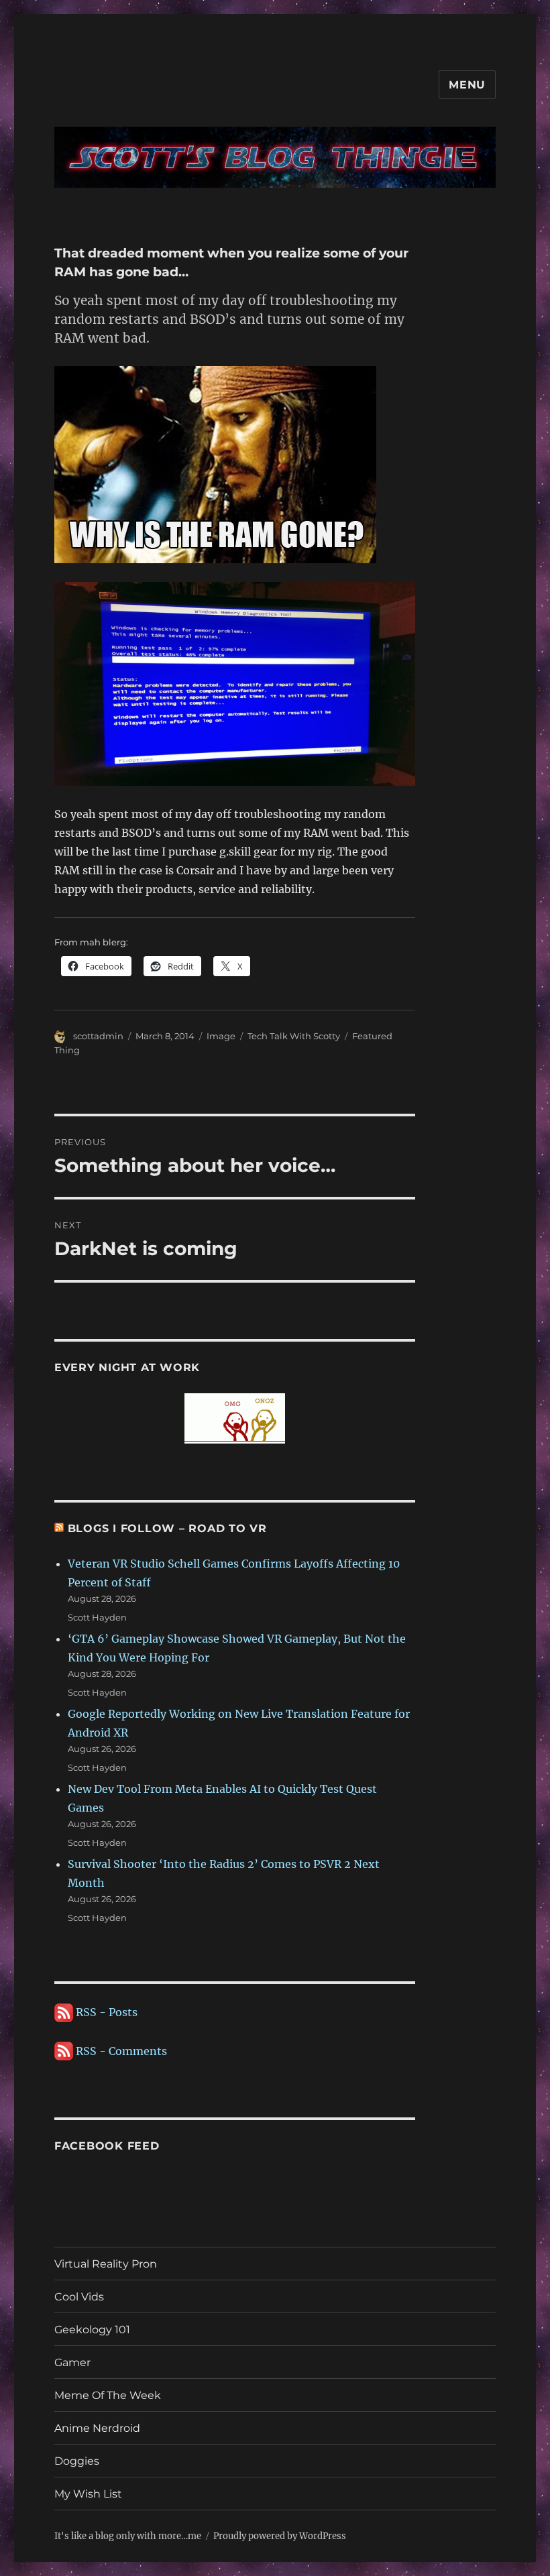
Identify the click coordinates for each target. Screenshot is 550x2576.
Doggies (77, 2461)
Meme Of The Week (108, 2395)
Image (221, 1036)
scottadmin (98, 1036)
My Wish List (88, 2494)
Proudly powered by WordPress (280, 2536)
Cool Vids (79, 2297)
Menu (467, 85)
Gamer (72, 2362)
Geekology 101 (92, 2330)
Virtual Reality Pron (106, 2264)
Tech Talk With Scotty (294, 1036)
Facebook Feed (107, 2146)
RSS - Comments (120, 2051)
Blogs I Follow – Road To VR (167, 1528)
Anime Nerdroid (97, 2428)
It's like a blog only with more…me (128, 2536)
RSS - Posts (105, 2012)
